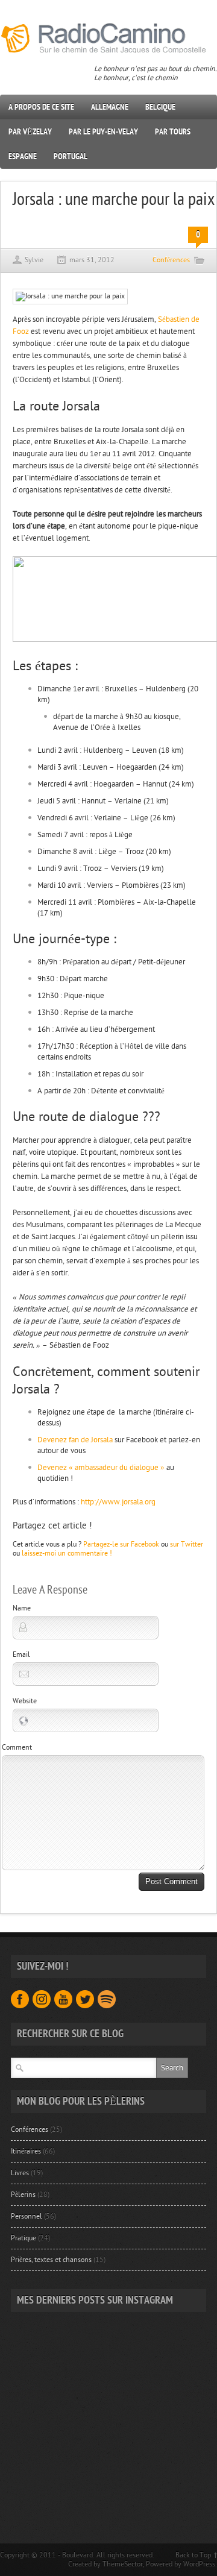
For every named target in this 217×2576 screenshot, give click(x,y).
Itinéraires (26, 2151)
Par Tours (173, 132)
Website (25, 1701)
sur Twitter (187, 1544)
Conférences (171, 260)
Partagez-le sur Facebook (121, 1544)
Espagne (23, 156)
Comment (17, 1747)
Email (21, 1654)
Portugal (71, 156)
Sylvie (34, 260)
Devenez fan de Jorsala (75, 1440)
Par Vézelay (30, 132)
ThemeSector (123, 2564)
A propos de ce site (41, 107)
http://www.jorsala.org (118, 1502)
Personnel (27, 2216)
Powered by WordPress (181, 2564)
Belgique (160, 107)
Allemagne (110, 107)
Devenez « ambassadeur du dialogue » (101, 1468)
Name (22, 1608)
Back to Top (193, 2555)
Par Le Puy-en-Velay (103, 132)
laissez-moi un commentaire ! (67, 1553)
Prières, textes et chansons (51, 2260)
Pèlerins (23, 2194)
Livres (20, 2173)
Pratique (24, 2238)
